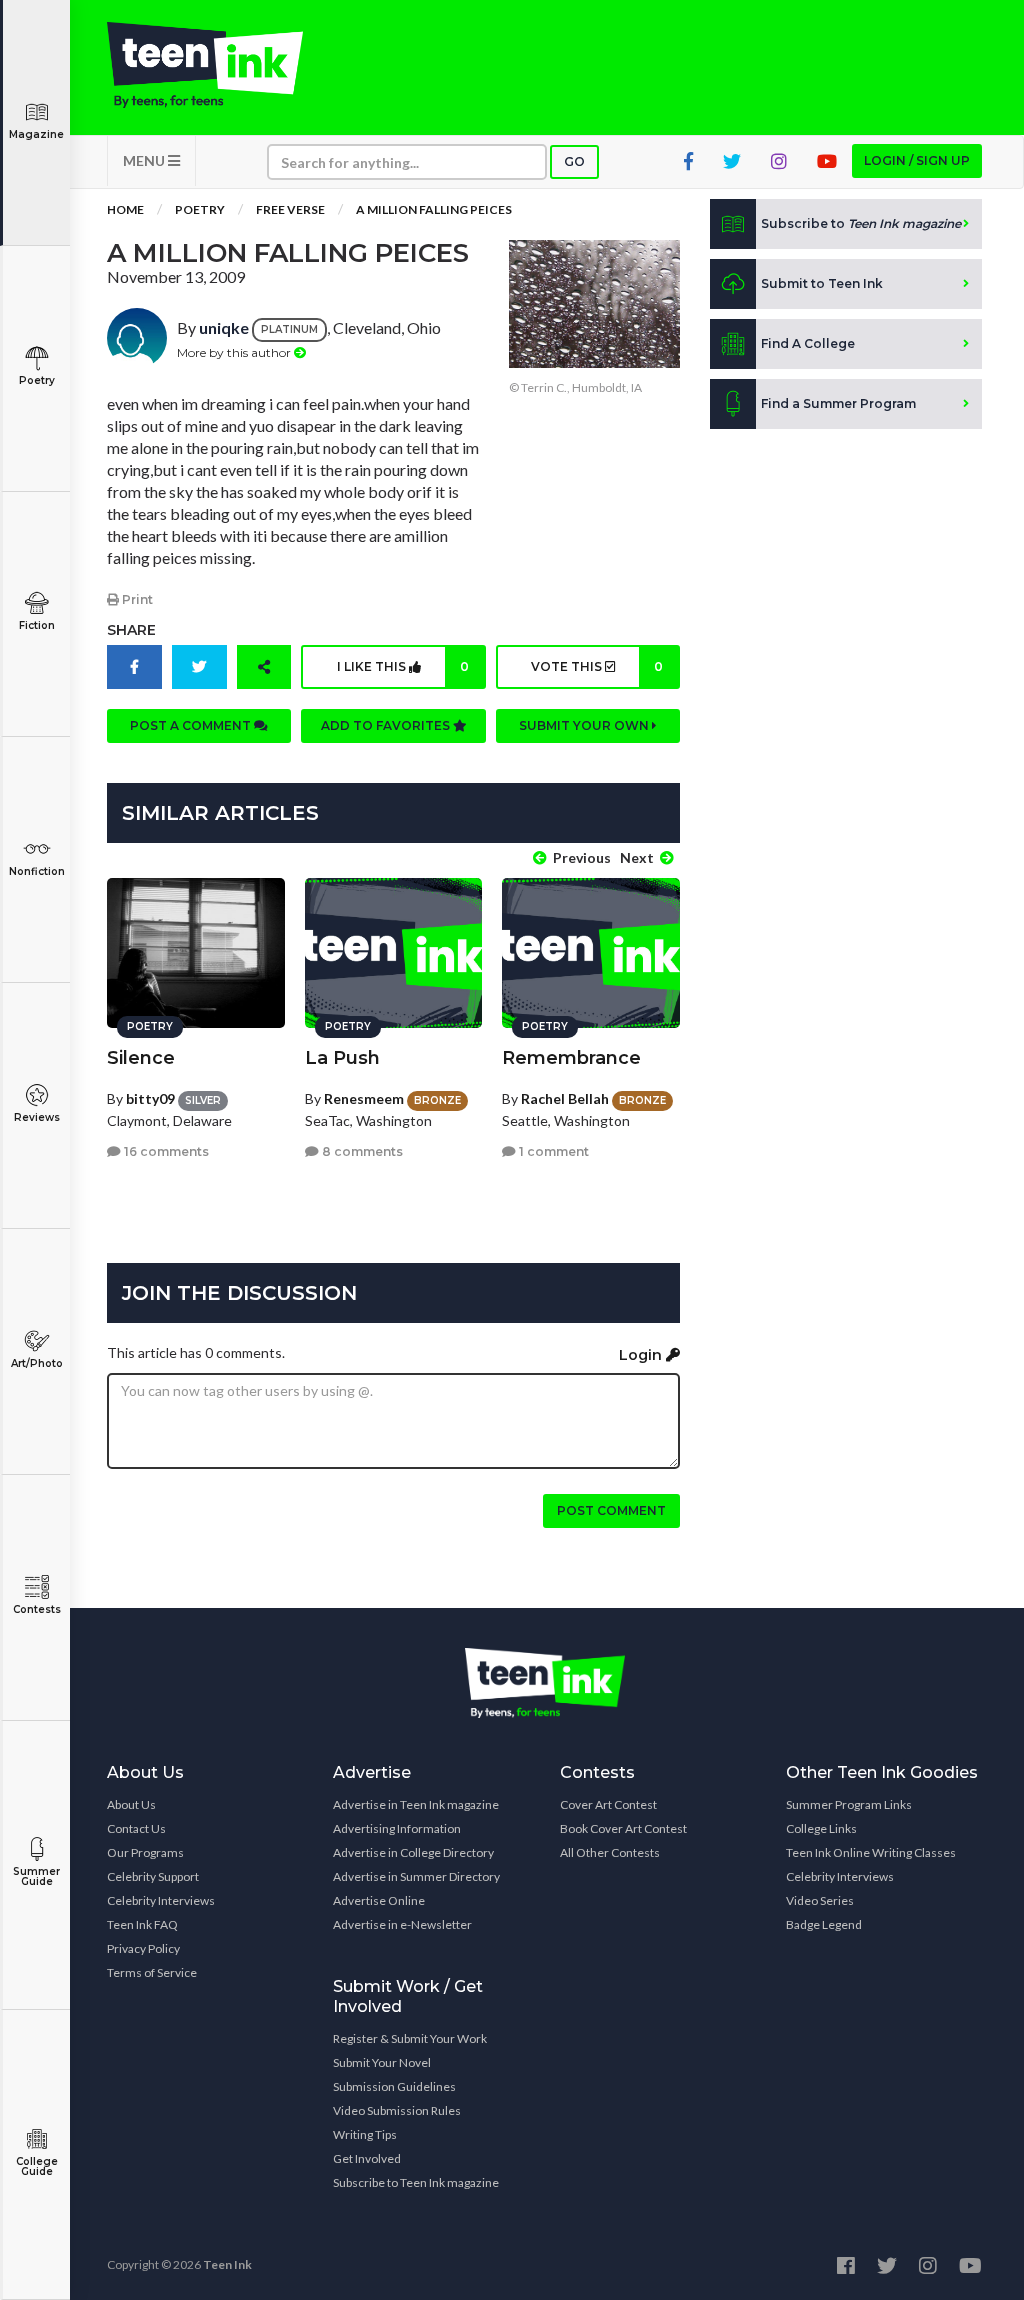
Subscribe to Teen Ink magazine (416, 2182)
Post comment (611, 1510)
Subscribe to (861, 223)
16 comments (165, 1151)
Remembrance (571, 1058)
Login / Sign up (917, 160)
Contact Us (136, 1828)
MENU (145, 160)
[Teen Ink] (205, 65)
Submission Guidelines (394, 2086)
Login (642, 1355)
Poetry (37, 380)
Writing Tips (365, 2134)
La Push (342, 1058)
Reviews (37, 1117)
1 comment (552, 1151)
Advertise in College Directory (413, 1852)
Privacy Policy (143, 1948)
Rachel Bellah (565, 1098)
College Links (821, 1828)
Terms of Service (152, 1972)
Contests (37, 1609)
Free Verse (290, 209)
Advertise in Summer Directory (416, 1876)
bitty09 (150, 1098)
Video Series (820, 1900)
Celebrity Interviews (161, 1900)
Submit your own (585, 725)
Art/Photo (37, 1363)
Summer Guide (36, 1876)
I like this (403, 666)
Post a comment (192, 725)
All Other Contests (610, 1852)
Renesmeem (364, 1098)
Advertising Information (397, 1828)
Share (131, 630)
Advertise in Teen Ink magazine (416, 1804)
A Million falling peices (434, 209)
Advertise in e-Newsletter (402, 1924)
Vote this (597, 666)
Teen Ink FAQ (142, 1924)
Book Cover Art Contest (623, 1828)
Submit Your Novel (382, 2062)
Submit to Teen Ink (822, 283)
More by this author (235, 352)
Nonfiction (37, 871)
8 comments (361, 1151)
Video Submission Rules (397, 2110)
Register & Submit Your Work (410, 2038)
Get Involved (367, 2158)
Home (125, 209)
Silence (141, 1058)
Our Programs (145, 1852)
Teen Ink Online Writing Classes (871, 1852)
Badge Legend (824, 1924)
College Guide (37, 2166)
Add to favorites (387, 725)
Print (136, 599)
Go (574, 161)
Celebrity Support (153, 1876)
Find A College (808, 343)
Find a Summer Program (838, 403)
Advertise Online (379, 1900)
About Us (131, 1804)
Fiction (37, 625)
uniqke (224, 327)
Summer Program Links (849, 1804)
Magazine (36, 134)
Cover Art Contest (608, 1804)
